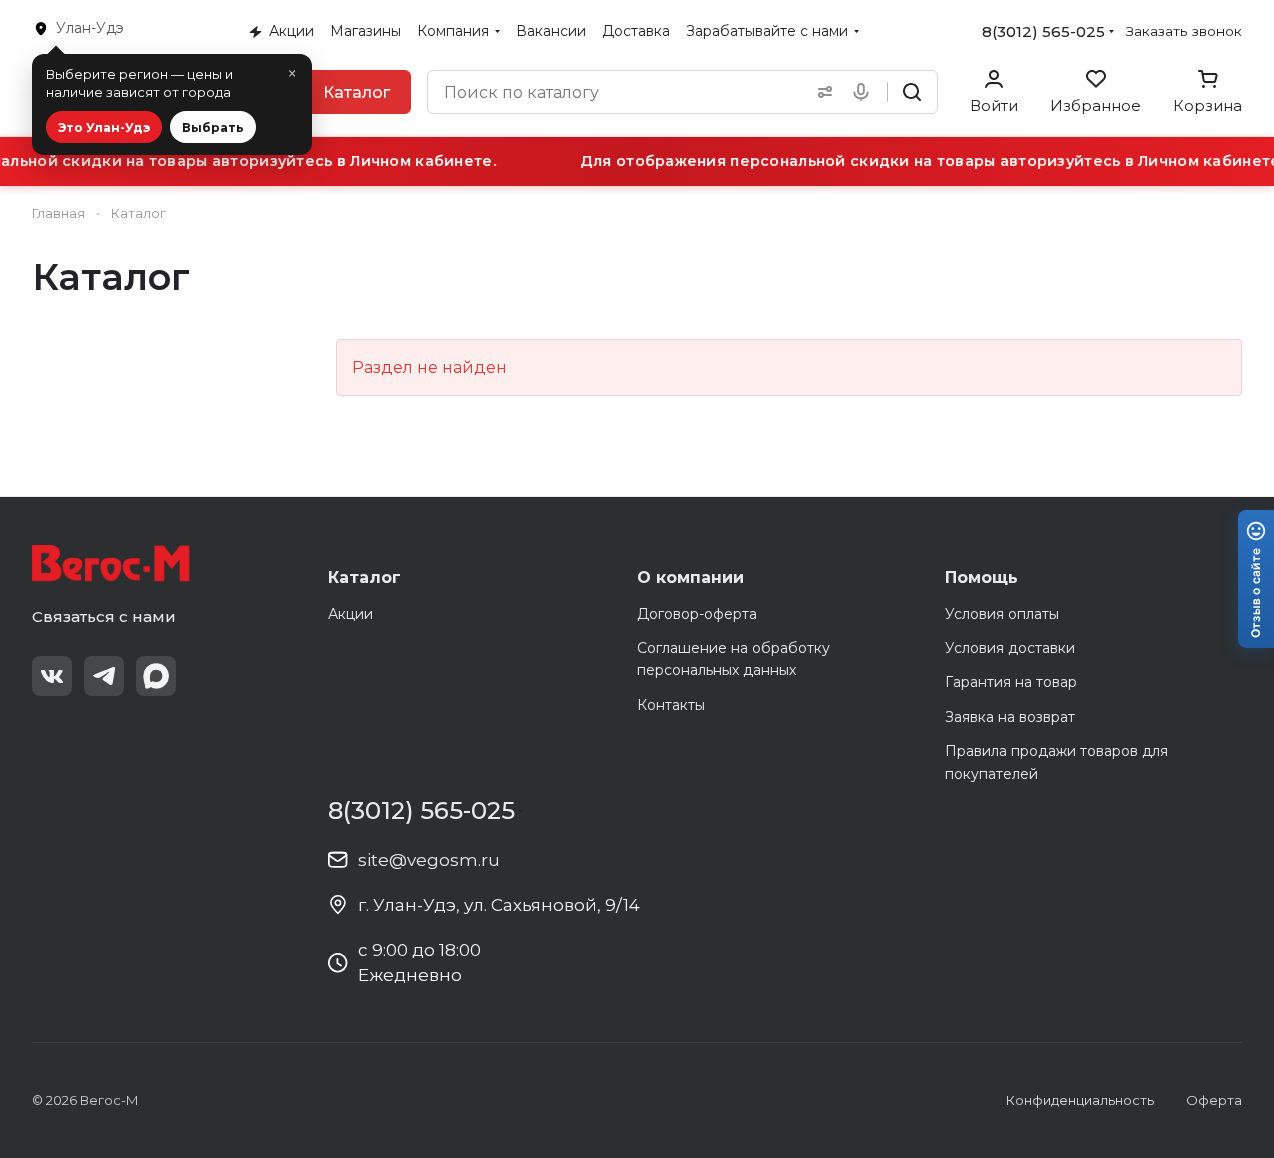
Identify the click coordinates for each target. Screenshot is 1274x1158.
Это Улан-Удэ (104, 127)
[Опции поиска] (821, 92)
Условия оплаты (1002, 614)
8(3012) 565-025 (1043, 31)
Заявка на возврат (1010, 717)
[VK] (52, 676)
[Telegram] (104, 676)
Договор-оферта (697, 614)
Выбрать (213, 127)
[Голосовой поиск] (865, 92)
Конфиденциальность (1080, 1100)
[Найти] (912, 92)
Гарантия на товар (1011, 682)
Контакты (671, 705)
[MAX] (156, 676)
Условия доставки (1010, 648)
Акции (350, 614)
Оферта (1214, 1100)
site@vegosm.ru (429, 860)
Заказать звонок (1184, 31)
